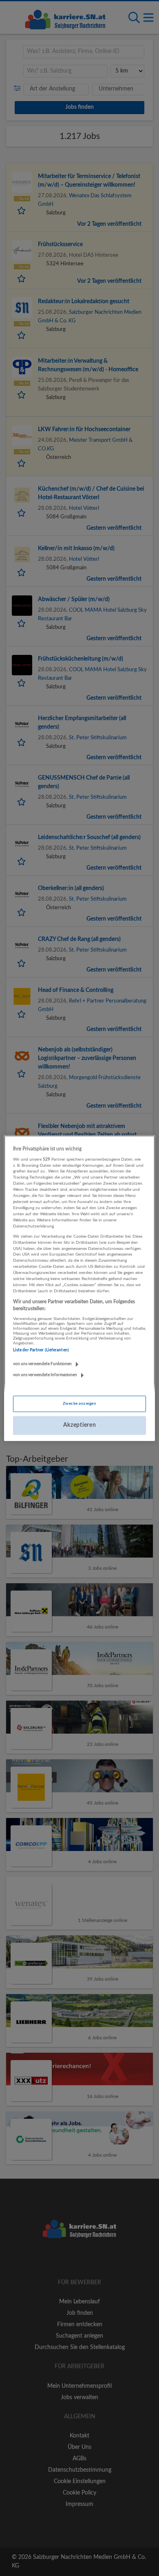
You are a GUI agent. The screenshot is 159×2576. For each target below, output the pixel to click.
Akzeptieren (80, 1425)
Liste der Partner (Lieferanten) (41, 1350)
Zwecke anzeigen (79, 1404)
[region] (80, 1288)
